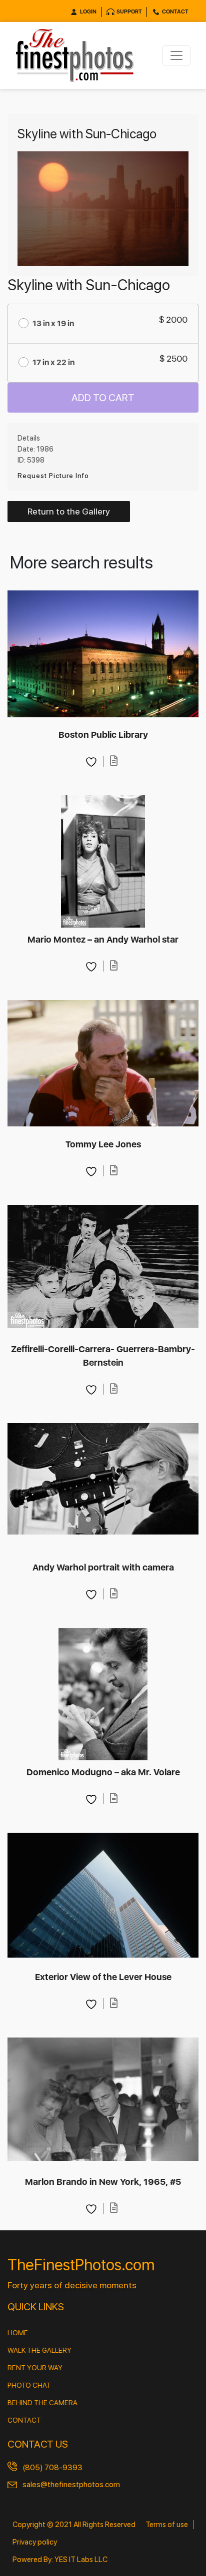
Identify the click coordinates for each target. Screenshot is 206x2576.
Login (88, 12)
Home (18, 2333)
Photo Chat (29, 2385)
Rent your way (35, 2368)
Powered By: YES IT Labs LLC (60, 2560)
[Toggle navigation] (176, 55)
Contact (175, 12)
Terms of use (167, 2525)
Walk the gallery (39, 2350)
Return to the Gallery (69, 511)
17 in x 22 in (53, 362)
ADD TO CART (103, 398)
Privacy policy (35, 2542)
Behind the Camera (42, 2403)
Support (129, 12)
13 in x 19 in (53, 323)
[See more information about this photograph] (114, 761)
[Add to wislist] (92, 761)
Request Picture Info (53, 476)
